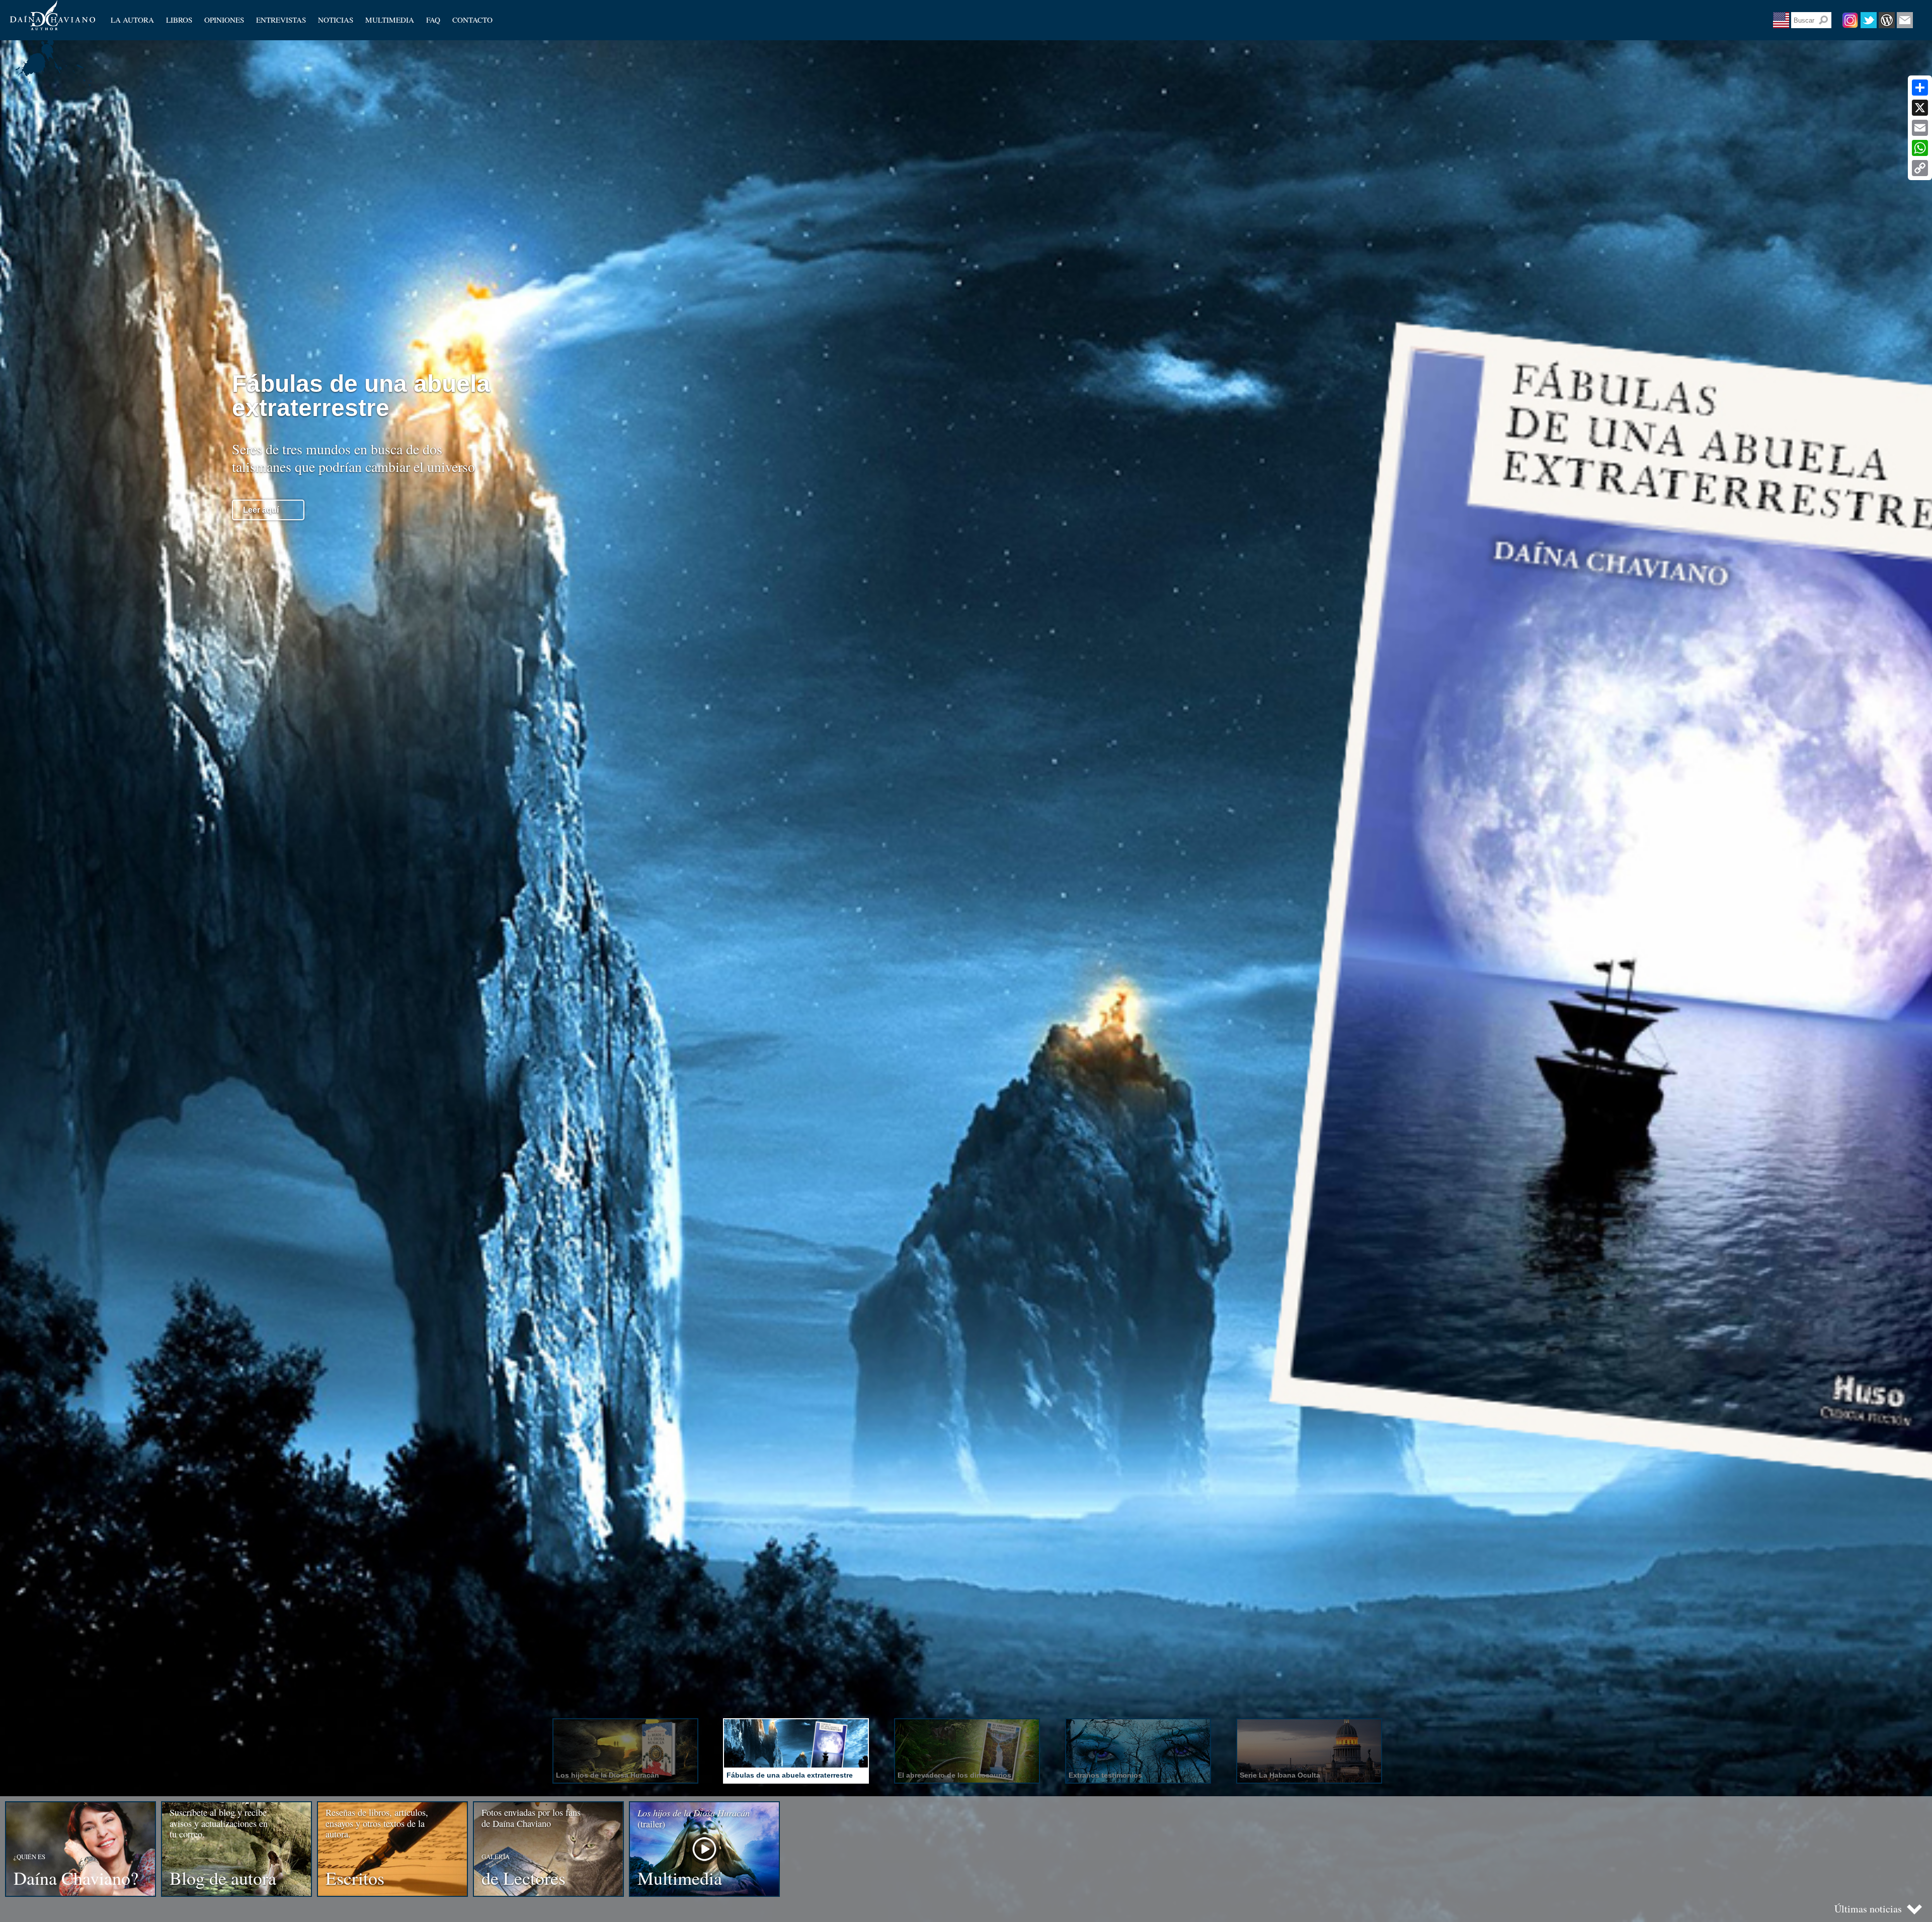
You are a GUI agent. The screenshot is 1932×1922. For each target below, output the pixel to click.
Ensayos (217, 28)
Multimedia (390, 20)
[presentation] (625, 1751)
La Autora (132, 20)
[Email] (1920, 128)
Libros (179, 20)
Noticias (336, 20)
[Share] (1920, 88)
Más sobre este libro (281, 486)
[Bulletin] (1905, 20)
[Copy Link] (1920, 168)
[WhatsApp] (1920, 148)
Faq (433, 20)
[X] (1920, 108)
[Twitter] (1869, 20)
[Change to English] (1781, 20)
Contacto (472, 20)
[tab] (624, 1752)
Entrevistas (281, 20)
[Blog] (1887, 20)
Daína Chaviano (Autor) (53, 15)
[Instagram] (1850, 20)
